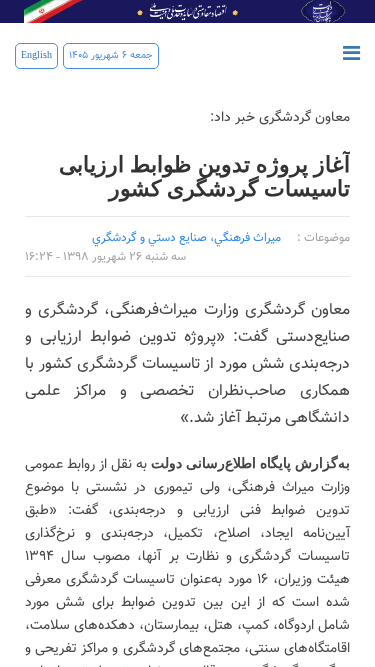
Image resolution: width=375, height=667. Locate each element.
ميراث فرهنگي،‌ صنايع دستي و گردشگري (186, 238)
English (36, 55)
